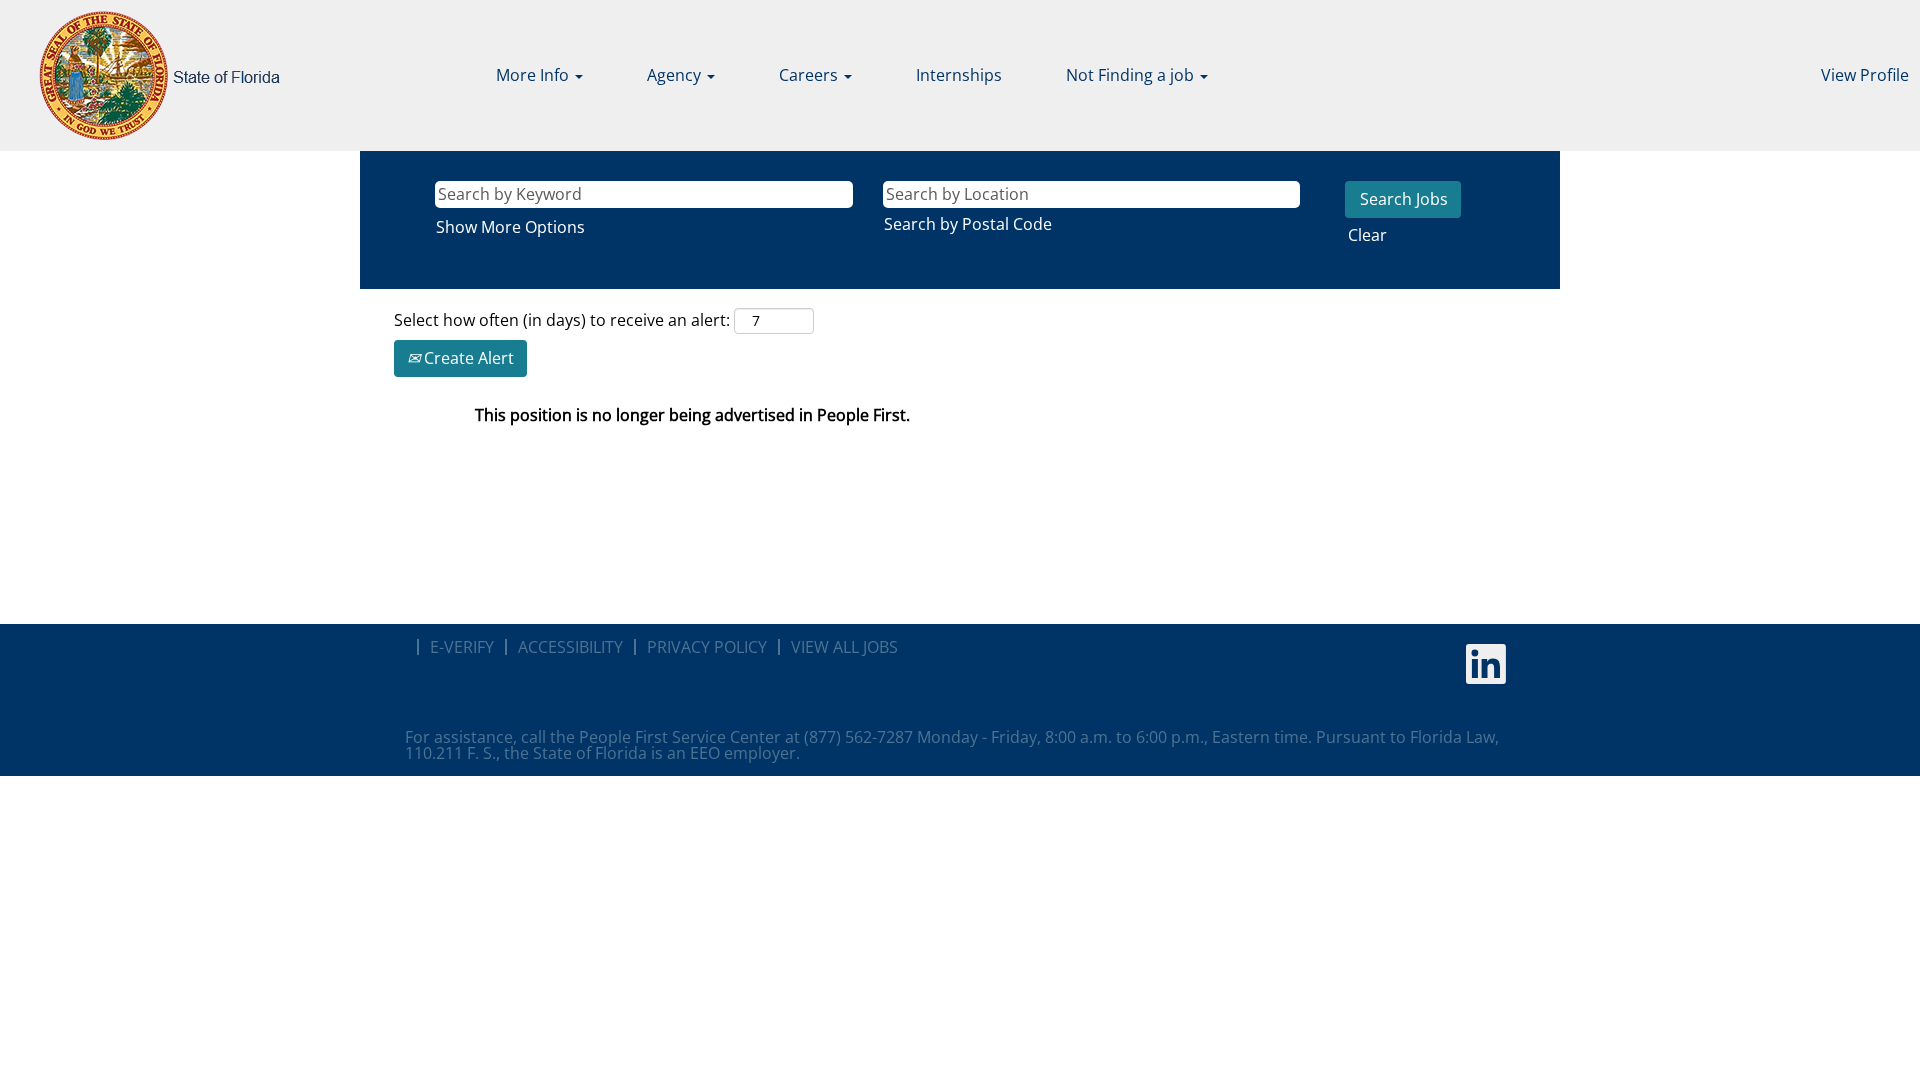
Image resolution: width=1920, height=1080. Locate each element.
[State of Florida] (145, 75)
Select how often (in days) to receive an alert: (562, 320)
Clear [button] (1367, 235)
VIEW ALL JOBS (844, 647)
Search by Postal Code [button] (968, 224)
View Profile (1865, 75)
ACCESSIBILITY (570, 647)
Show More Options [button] (510, 227)
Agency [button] (676, 75)
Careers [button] (810, 75)
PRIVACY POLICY (707, 647)
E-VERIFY (462, 647)
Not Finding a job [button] (1132, 75)
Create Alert (467, 358)
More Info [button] (534, 75)
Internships (959, 75)
